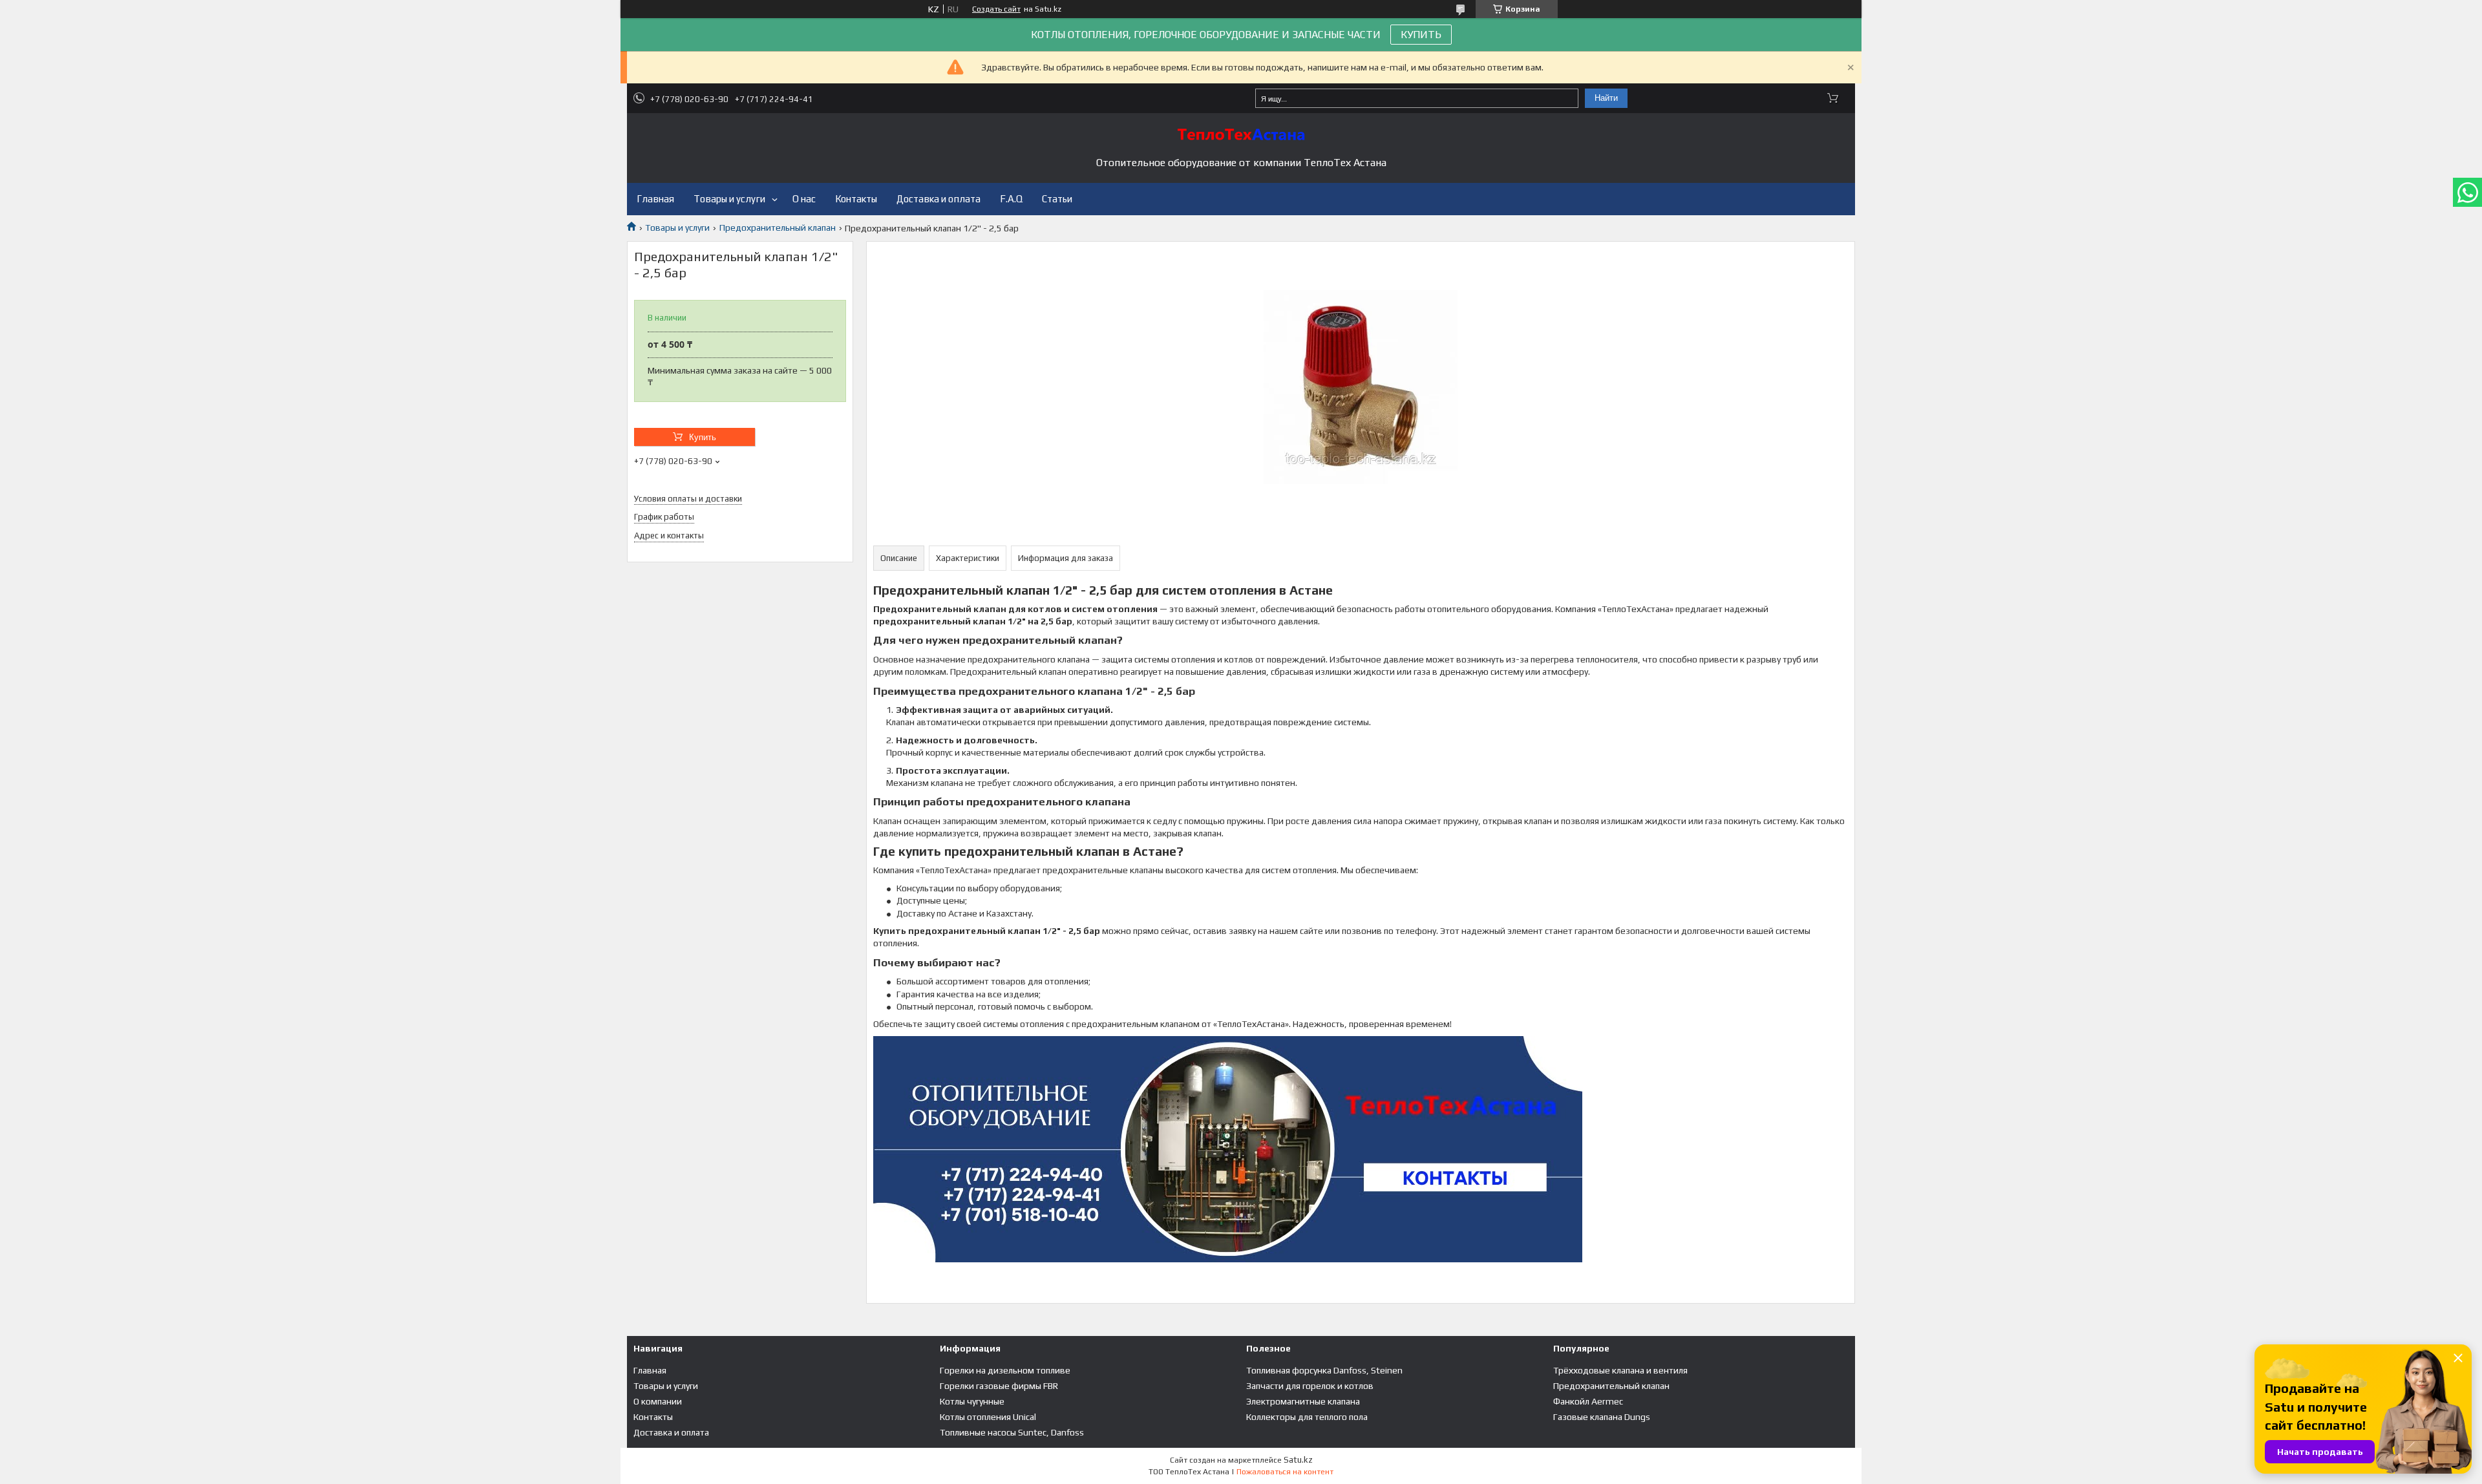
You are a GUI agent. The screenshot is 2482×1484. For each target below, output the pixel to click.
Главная (655, 199)
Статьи (1057, 199)
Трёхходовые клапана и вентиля (1620, 1370)
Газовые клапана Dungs (1602, 1417)
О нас (804, 199)
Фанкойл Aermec (1588, 1401)
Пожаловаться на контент (1285, 1472)
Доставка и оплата (939, 199)
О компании (658, 1401)
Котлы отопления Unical (988, 1417)
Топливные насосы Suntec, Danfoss (1012, 1432)
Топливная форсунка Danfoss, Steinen (1324, 1370)
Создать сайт (996, 9)
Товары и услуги (729, 199)
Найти (1606, 98)
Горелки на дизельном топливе (1005, 1370)
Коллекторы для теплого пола (1307, 1417)
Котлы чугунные (972, 1401)
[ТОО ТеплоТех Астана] (1241, 134)
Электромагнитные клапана (1303, 1401)
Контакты (856, 199)
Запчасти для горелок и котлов (1310, 1386)
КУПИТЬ (1421, 35)
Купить (703, 437)
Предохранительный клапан (778, 228)
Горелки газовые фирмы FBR (999, 1386)
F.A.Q (1011, 199)
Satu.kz (1298, 1460)
